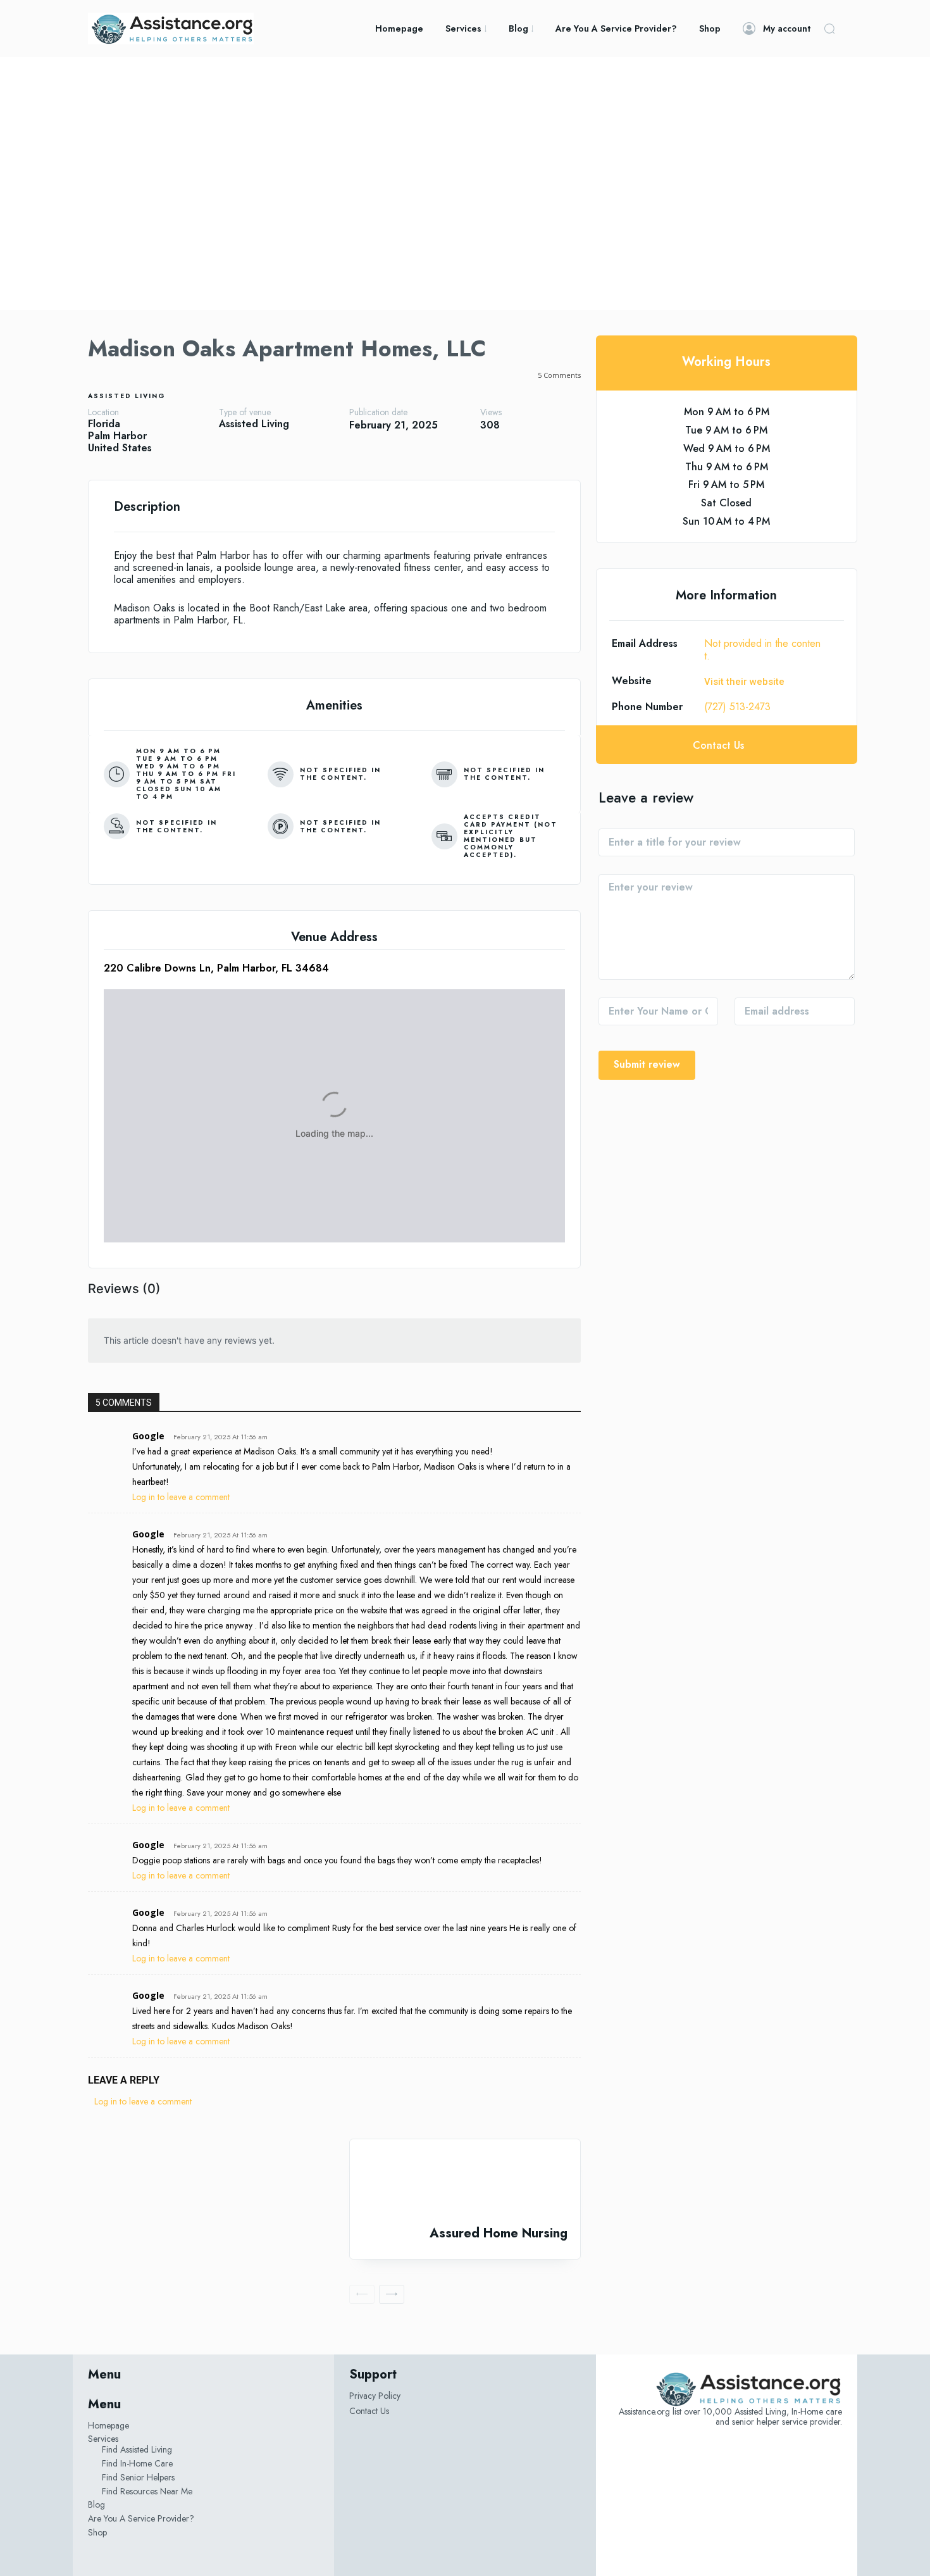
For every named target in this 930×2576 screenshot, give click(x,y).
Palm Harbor (117, 436)
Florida (104, 424)
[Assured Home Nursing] (465, 2183)
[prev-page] (362, 2294)
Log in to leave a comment (181, 1497)
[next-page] (392, 2294)
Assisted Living (127, 396)
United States (120, 448)
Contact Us (369, 2411)
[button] (829, 28)
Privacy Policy (375, 2396)
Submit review (647, 1064)
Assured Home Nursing (499, 2233)
